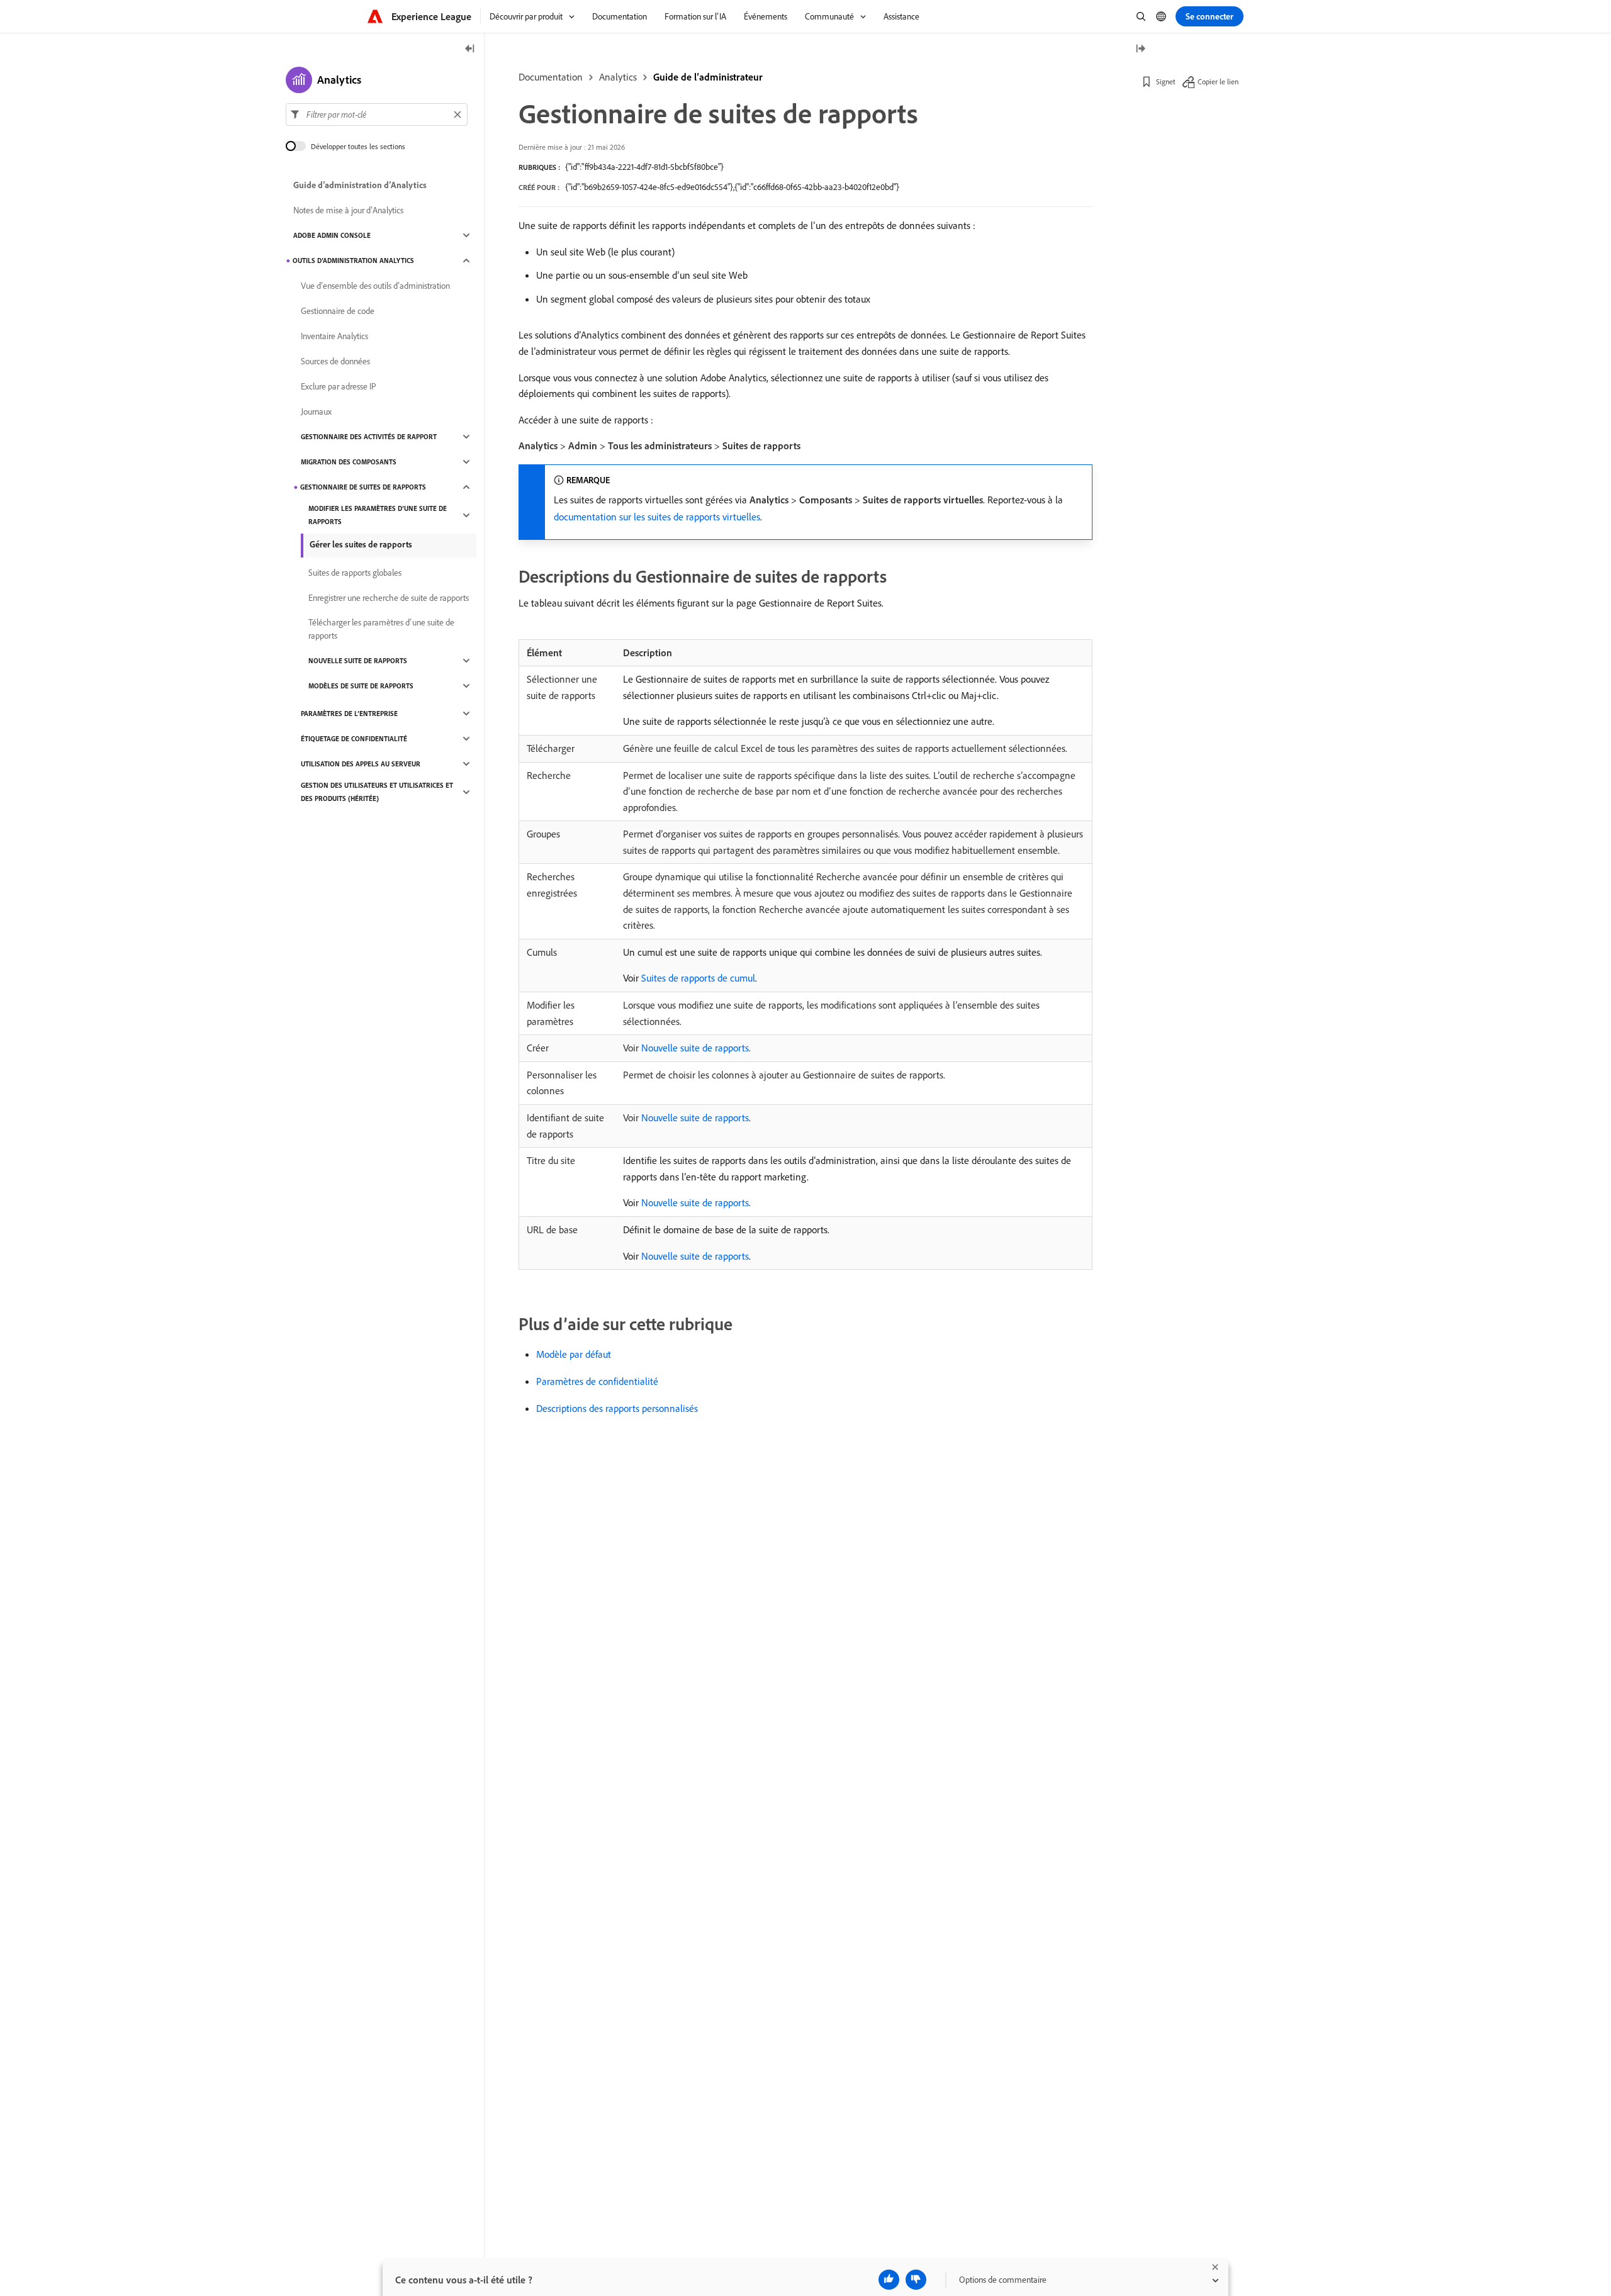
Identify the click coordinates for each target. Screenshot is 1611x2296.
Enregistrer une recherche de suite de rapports (389, 598)
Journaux (316, 412)
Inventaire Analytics (334, 336)
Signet (1166, 81)
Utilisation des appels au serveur (361, 764)
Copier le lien (1218, 81)
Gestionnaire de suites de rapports (363, 487)
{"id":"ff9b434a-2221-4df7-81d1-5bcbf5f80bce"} (644, 167)
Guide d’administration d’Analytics (360, 185)
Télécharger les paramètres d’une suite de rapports (381, 629)
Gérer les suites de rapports (361, 544)
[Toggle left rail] (470, 49)
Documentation (551, 77)
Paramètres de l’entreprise (349, 714)
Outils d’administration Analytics (353, 260)
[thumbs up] (889, 2280)
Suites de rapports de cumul (698, 978)
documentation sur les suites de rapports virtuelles (657, 517)
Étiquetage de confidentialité (354, 739)
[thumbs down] (916, 2280)
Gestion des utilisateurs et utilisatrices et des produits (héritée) (377, 792)
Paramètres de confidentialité (597, 1381)
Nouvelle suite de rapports (695, 1048)
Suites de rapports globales (355, 573)
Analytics (618, 77)
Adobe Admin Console (332, 235)
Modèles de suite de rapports (361, 686)
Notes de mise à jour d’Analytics (348, 210)
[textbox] (377, 115)
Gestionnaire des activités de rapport (369, 437)
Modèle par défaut (574, 1354)
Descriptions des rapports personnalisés (617, 1408)
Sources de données (335, 361)
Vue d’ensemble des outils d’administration (375, 286)
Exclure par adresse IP (339, 386)
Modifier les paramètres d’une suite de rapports (378, 515)
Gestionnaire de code (338, 311)
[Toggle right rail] (1140, 49)
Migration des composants (349, 462)
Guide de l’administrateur (708, 77)
